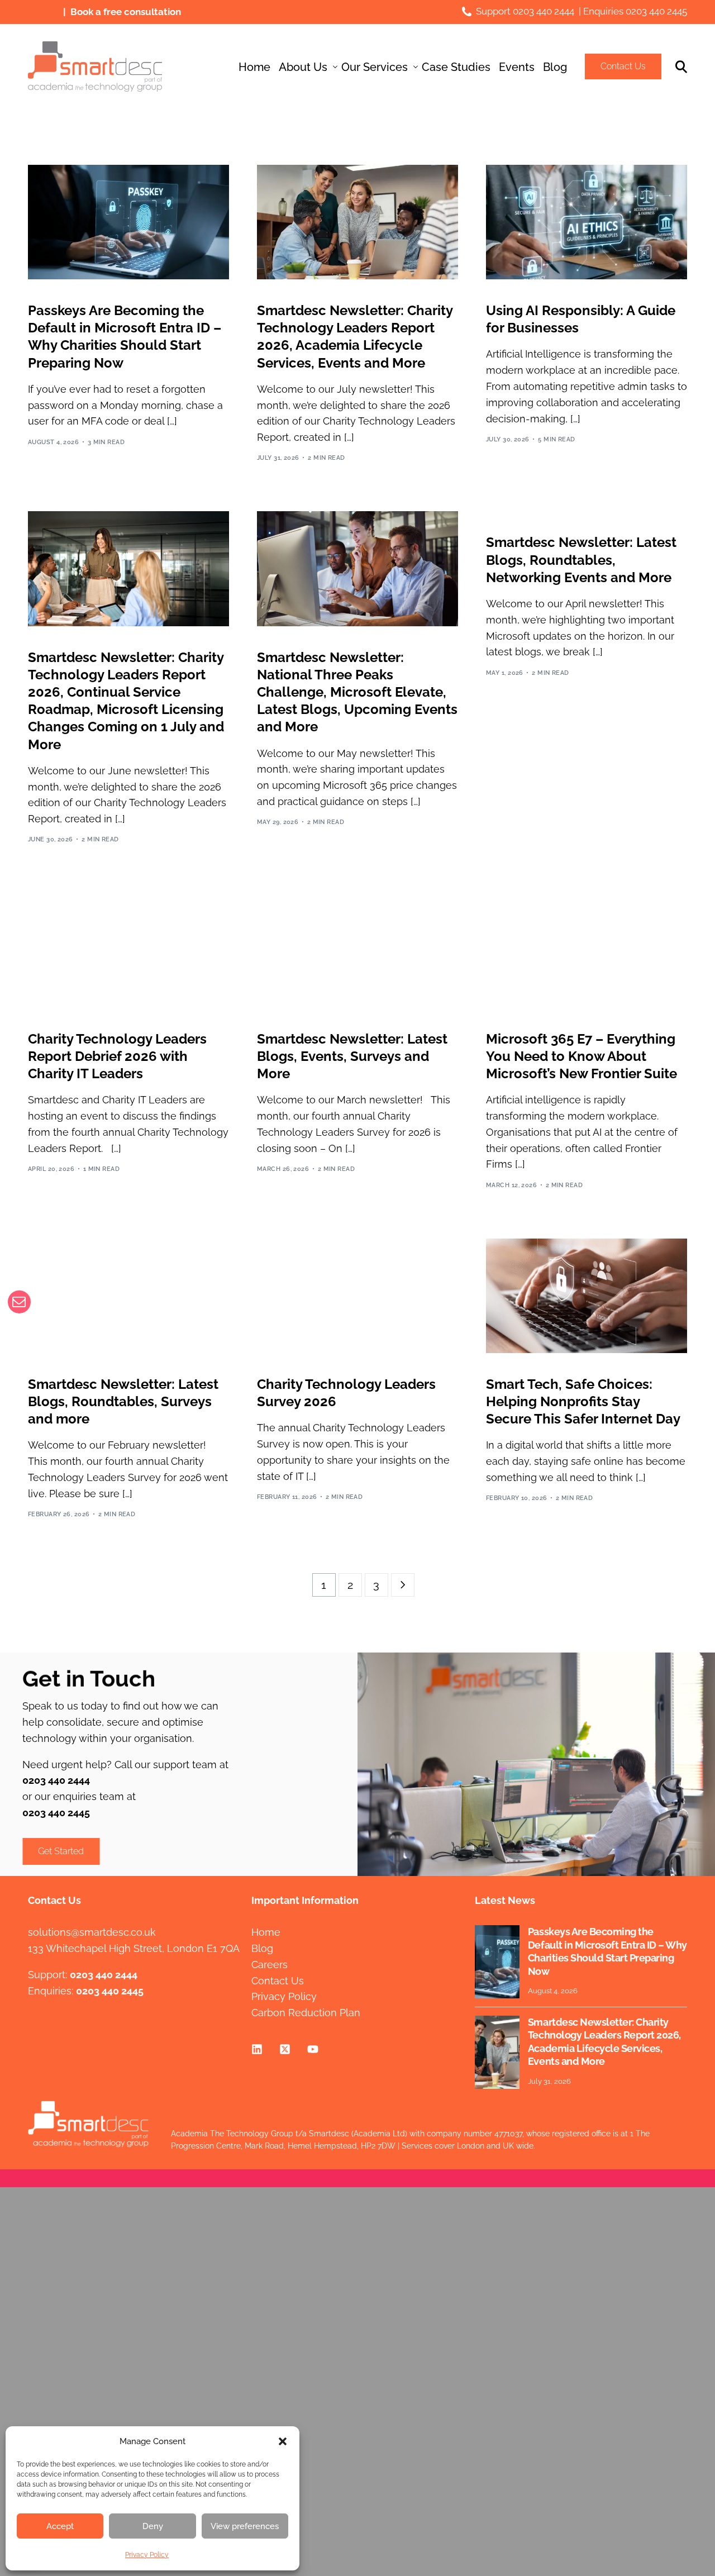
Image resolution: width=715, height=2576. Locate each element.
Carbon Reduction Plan (306, 2013)
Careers (270, 1965)
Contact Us (623, 66)
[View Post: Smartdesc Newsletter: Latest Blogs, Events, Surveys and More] (357, 950)
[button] (283, 2441)
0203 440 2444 (544, 11)
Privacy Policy (147, 2555)
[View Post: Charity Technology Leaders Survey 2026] (357, 1296)
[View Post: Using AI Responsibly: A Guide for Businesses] (587, 222)
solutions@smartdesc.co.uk (92, 1932)
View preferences (245, 2526)
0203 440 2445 (656, 11)
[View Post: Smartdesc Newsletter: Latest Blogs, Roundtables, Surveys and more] (128, 1296)
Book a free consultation (126, 12)
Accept (60, 2526)
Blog (262, 1948)
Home (266, 1932)
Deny (153, 2526)
